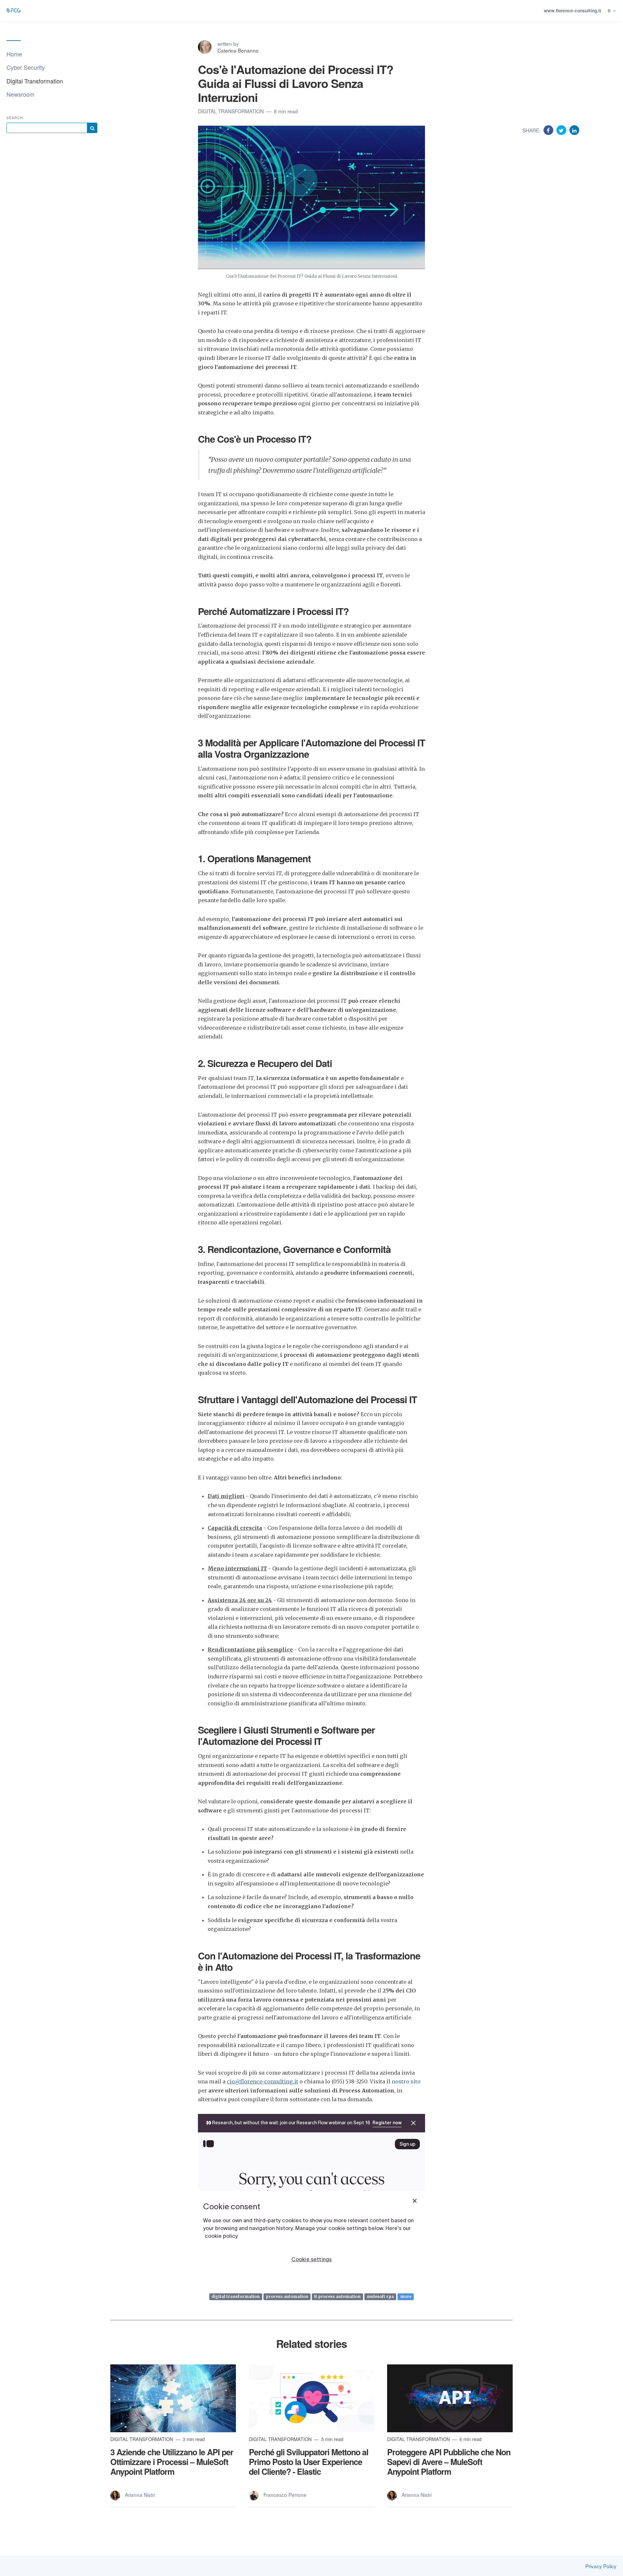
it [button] (610, 11)
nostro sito (406, 2081)
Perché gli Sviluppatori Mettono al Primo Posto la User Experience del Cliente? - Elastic (309, 2462)
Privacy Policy (601, 2566)
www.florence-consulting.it (573, 11)
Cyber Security (26, 67)
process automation (287, 2296)
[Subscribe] (92, 128)
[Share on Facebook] (549, 130)
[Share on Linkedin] (574, 130)
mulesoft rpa (380, 2296)
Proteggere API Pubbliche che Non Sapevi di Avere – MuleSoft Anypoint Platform (449, 2462)
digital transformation (236, 2296)
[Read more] (173, 2398)
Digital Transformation (35, 81)
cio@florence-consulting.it (263, 2081)
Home (14, 54)
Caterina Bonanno (238, 50)
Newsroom (20, 94)
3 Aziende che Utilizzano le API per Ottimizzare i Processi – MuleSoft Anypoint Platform (172, 2462)
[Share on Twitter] (562, 130)
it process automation (337, 2296)
